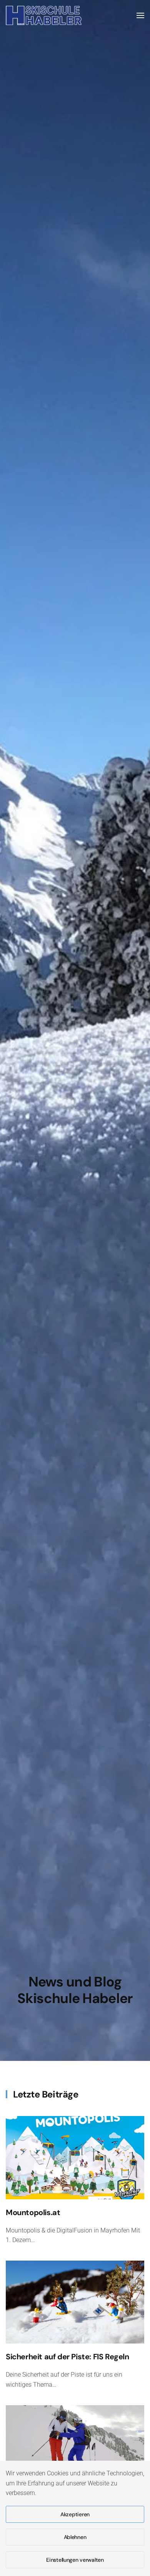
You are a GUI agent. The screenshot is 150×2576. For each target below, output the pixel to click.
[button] (140, 15)
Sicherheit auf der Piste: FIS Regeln (67, 2357)
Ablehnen (75, 2537)
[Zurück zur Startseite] (44, 15)
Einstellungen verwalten (75, 2560)
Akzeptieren (75, 2514)
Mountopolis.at (33, 2212)
